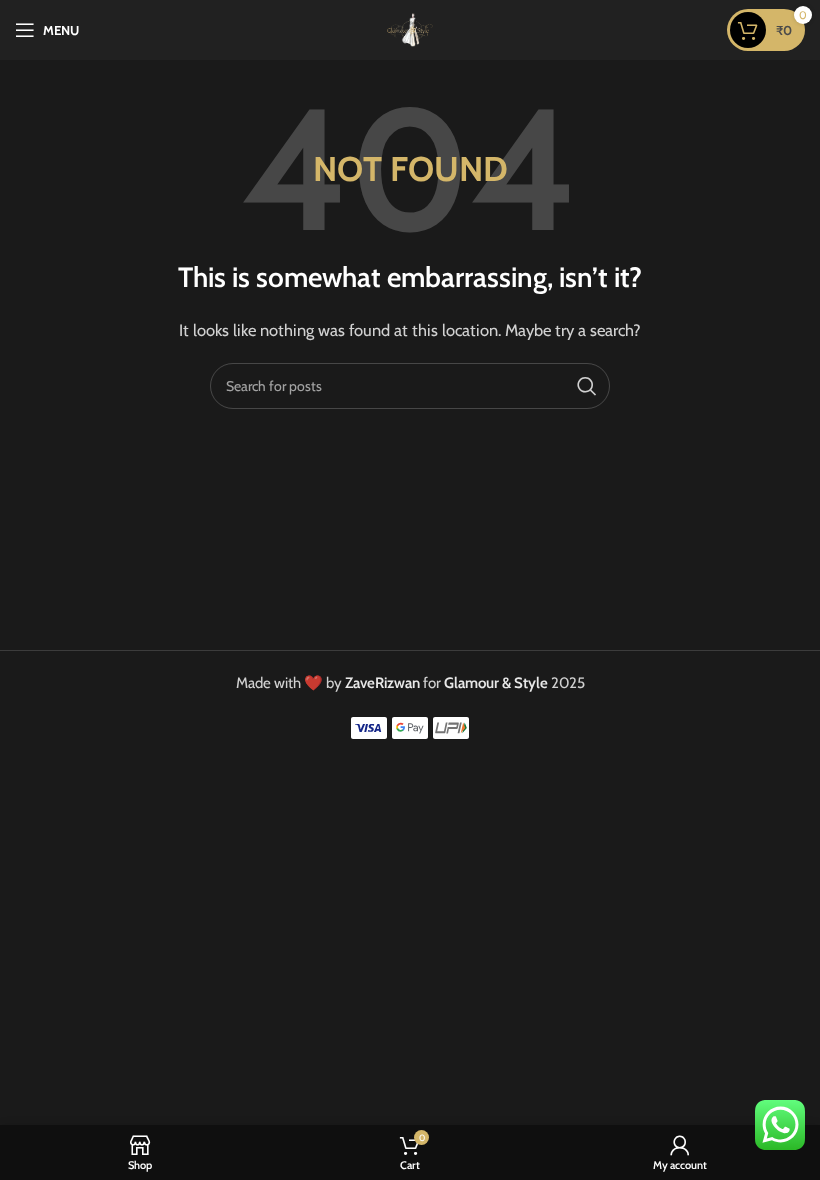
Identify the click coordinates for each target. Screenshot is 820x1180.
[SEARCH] (587, 386)
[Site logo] (410, 29)
